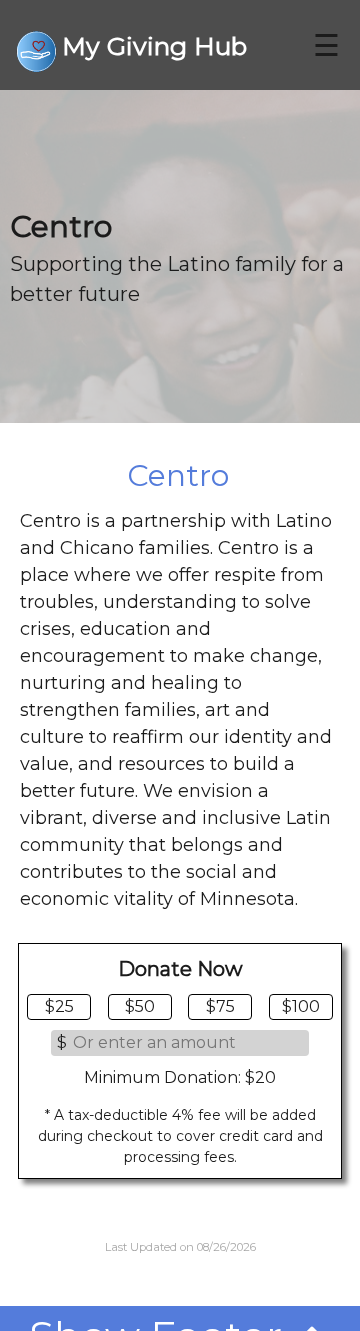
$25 (59, 1006)
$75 (220, 1006)
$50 (140, 1006)
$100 (301, 1006)
